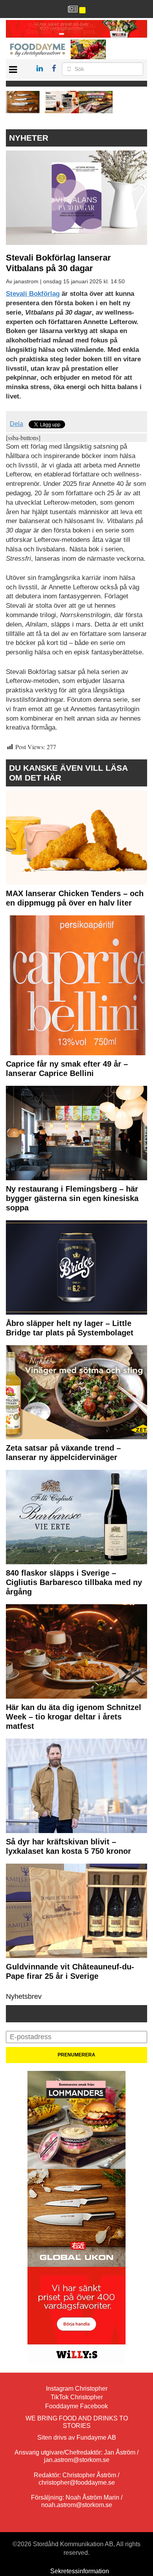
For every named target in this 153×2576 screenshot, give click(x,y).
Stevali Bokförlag (33, 294)
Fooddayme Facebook (76, 2406)
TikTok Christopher (77, 2397)
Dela (16, 424)
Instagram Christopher (77, 2389)
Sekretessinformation (80, 2571)
